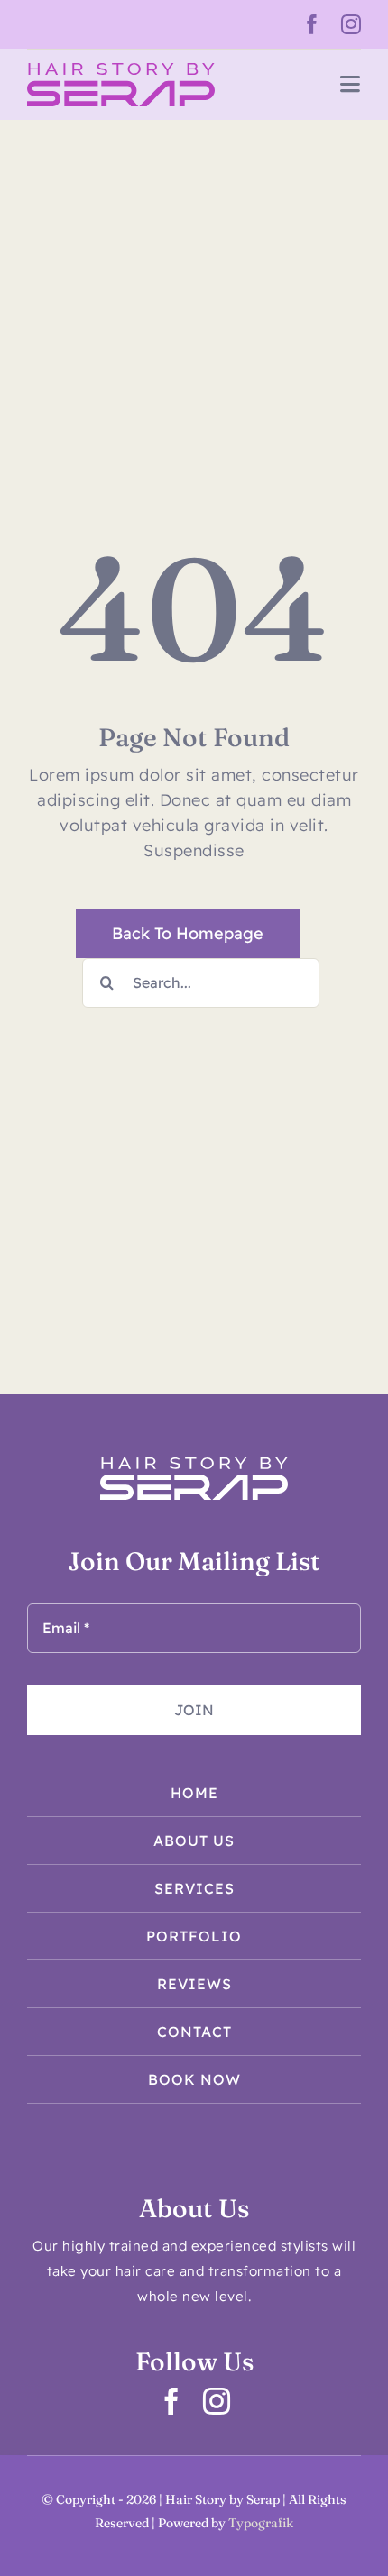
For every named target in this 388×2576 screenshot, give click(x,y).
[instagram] (351, 24)
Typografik (261, 2523)
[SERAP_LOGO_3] (121, 71)
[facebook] (313, 24)
